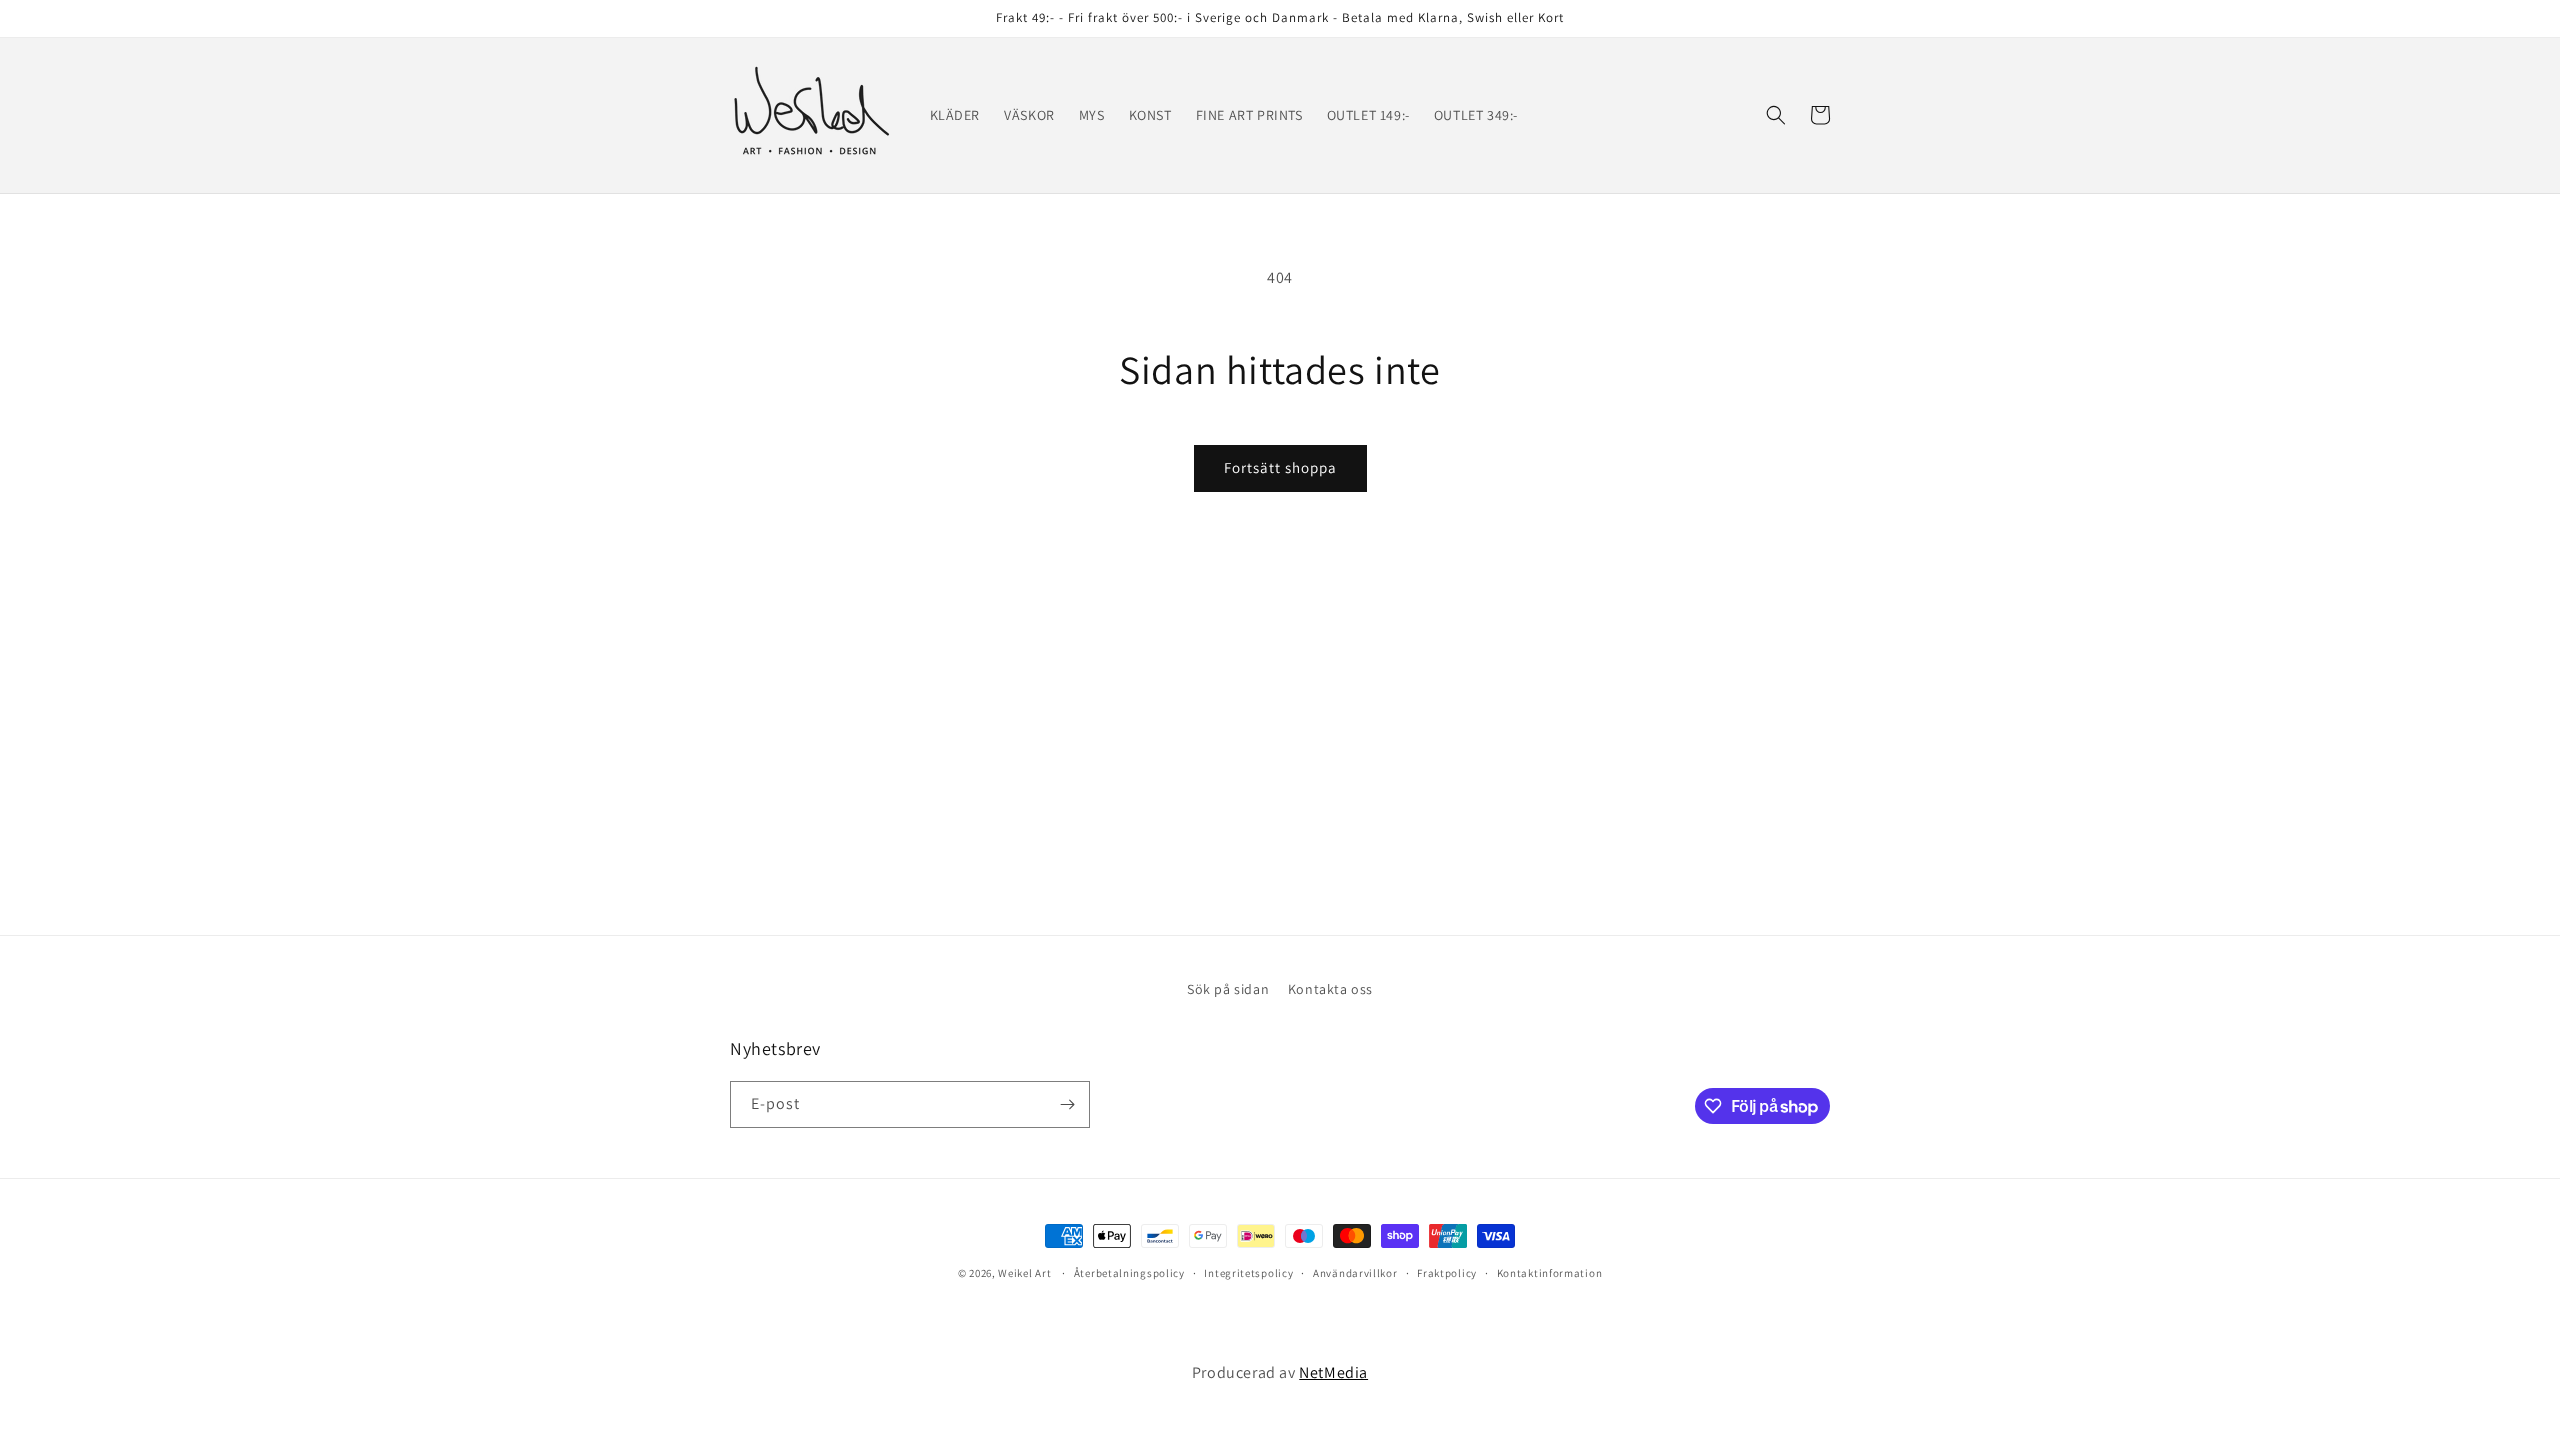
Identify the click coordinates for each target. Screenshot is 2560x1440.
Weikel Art (1024, 1273)
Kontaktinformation (1550, 1273)
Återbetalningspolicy (1129, 1273)
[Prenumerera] (1067, 1104)
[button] (1776, 115)
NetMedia (1333, 1372)
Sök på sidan (1228, 989)
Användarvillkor (1355, 1273)
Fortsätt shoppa (1280, 467)
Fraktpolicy (1447, 1273)
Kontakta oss (1330, 989)
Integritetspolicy (1248, 1273)
